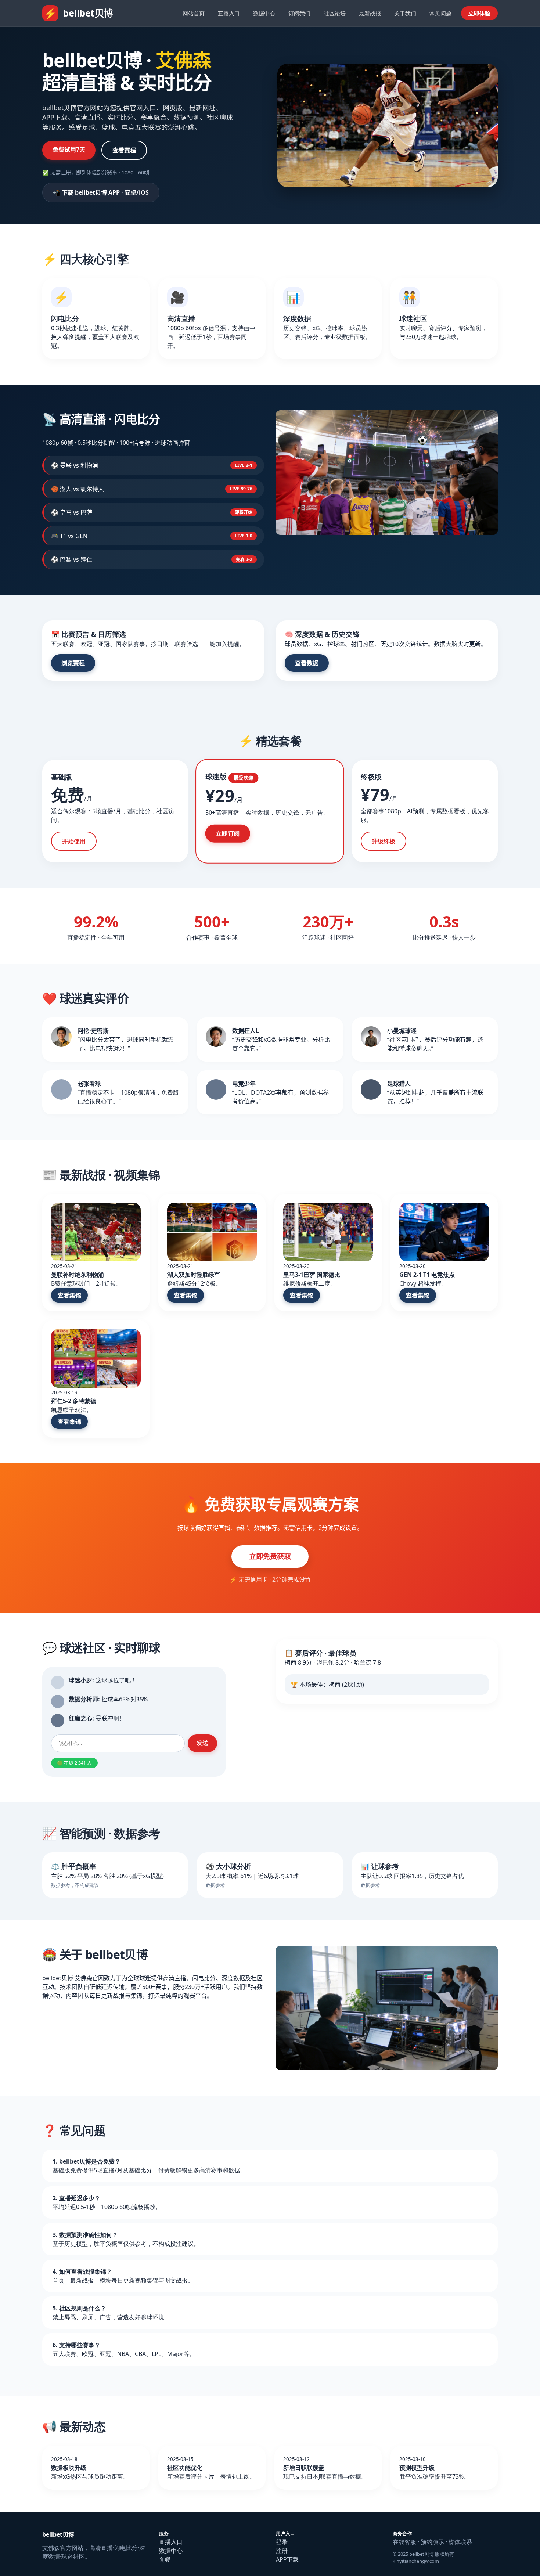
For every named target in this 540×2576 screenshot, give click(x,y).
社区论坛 (335, 13)
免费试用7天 (69, 149)
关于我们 (405, 13)
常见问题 (440, 13)
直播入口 (229, 13)
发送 (202, 1743)
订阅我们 (299, 13)
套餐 (165, 2559)
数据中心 (264, 13)
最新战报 (370, 13)
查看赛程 (124, 150)
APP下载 (287, 2559)
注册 (282, 2551)
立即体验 (479, 13)
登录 (282, 2542)
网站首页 (194, 13)
